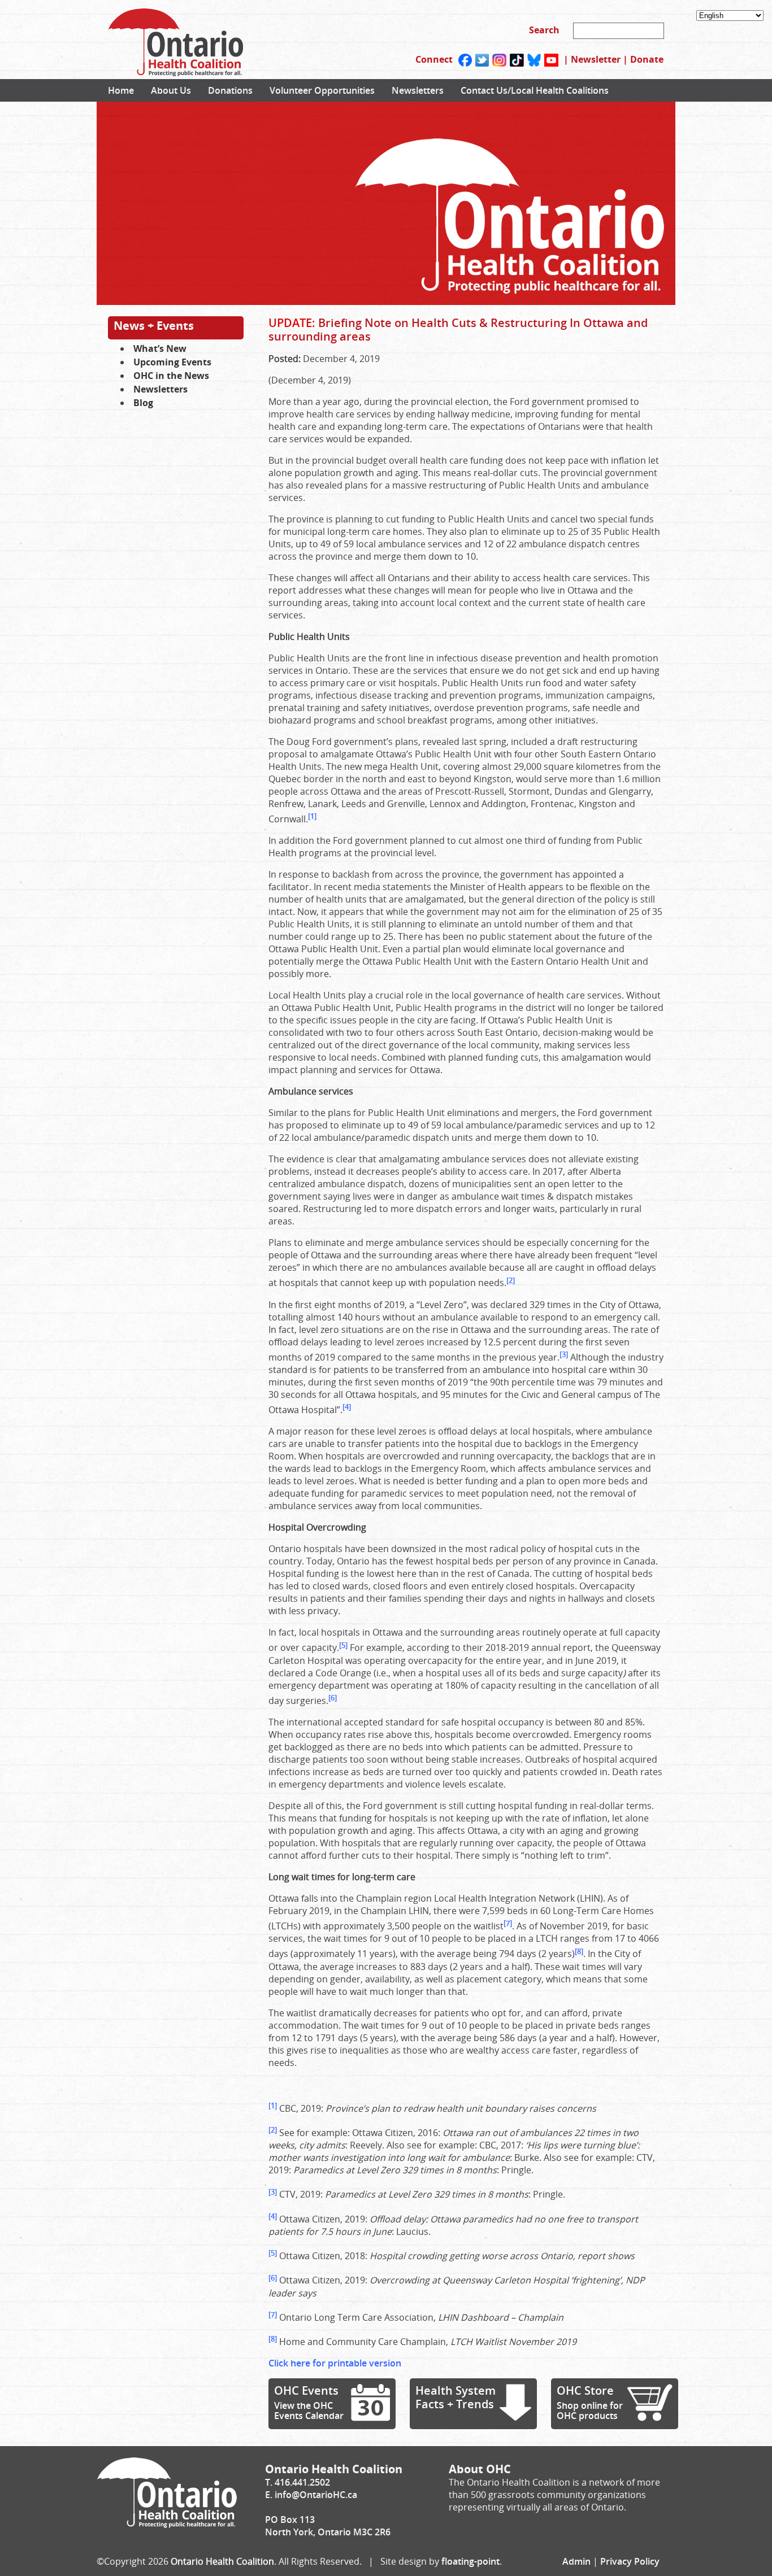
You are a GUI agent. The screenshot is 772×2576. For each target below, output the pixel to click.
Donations (230, 90)
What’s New (160, 348)
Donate (647, 59)
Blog (143, 403)
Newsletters (418, 90)
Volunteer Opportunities (322, 90)
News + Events (154, 326)
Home (121, 90)
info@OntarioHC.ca (316, 2495)
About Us (171, 90)
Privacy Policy (630, 2561)
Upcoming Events (172, 362)
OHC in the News (171, 376)
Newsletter (596, 59)
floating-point (470, 2561)
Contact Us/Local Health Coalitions (535, 90)
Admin (576, 2561)
